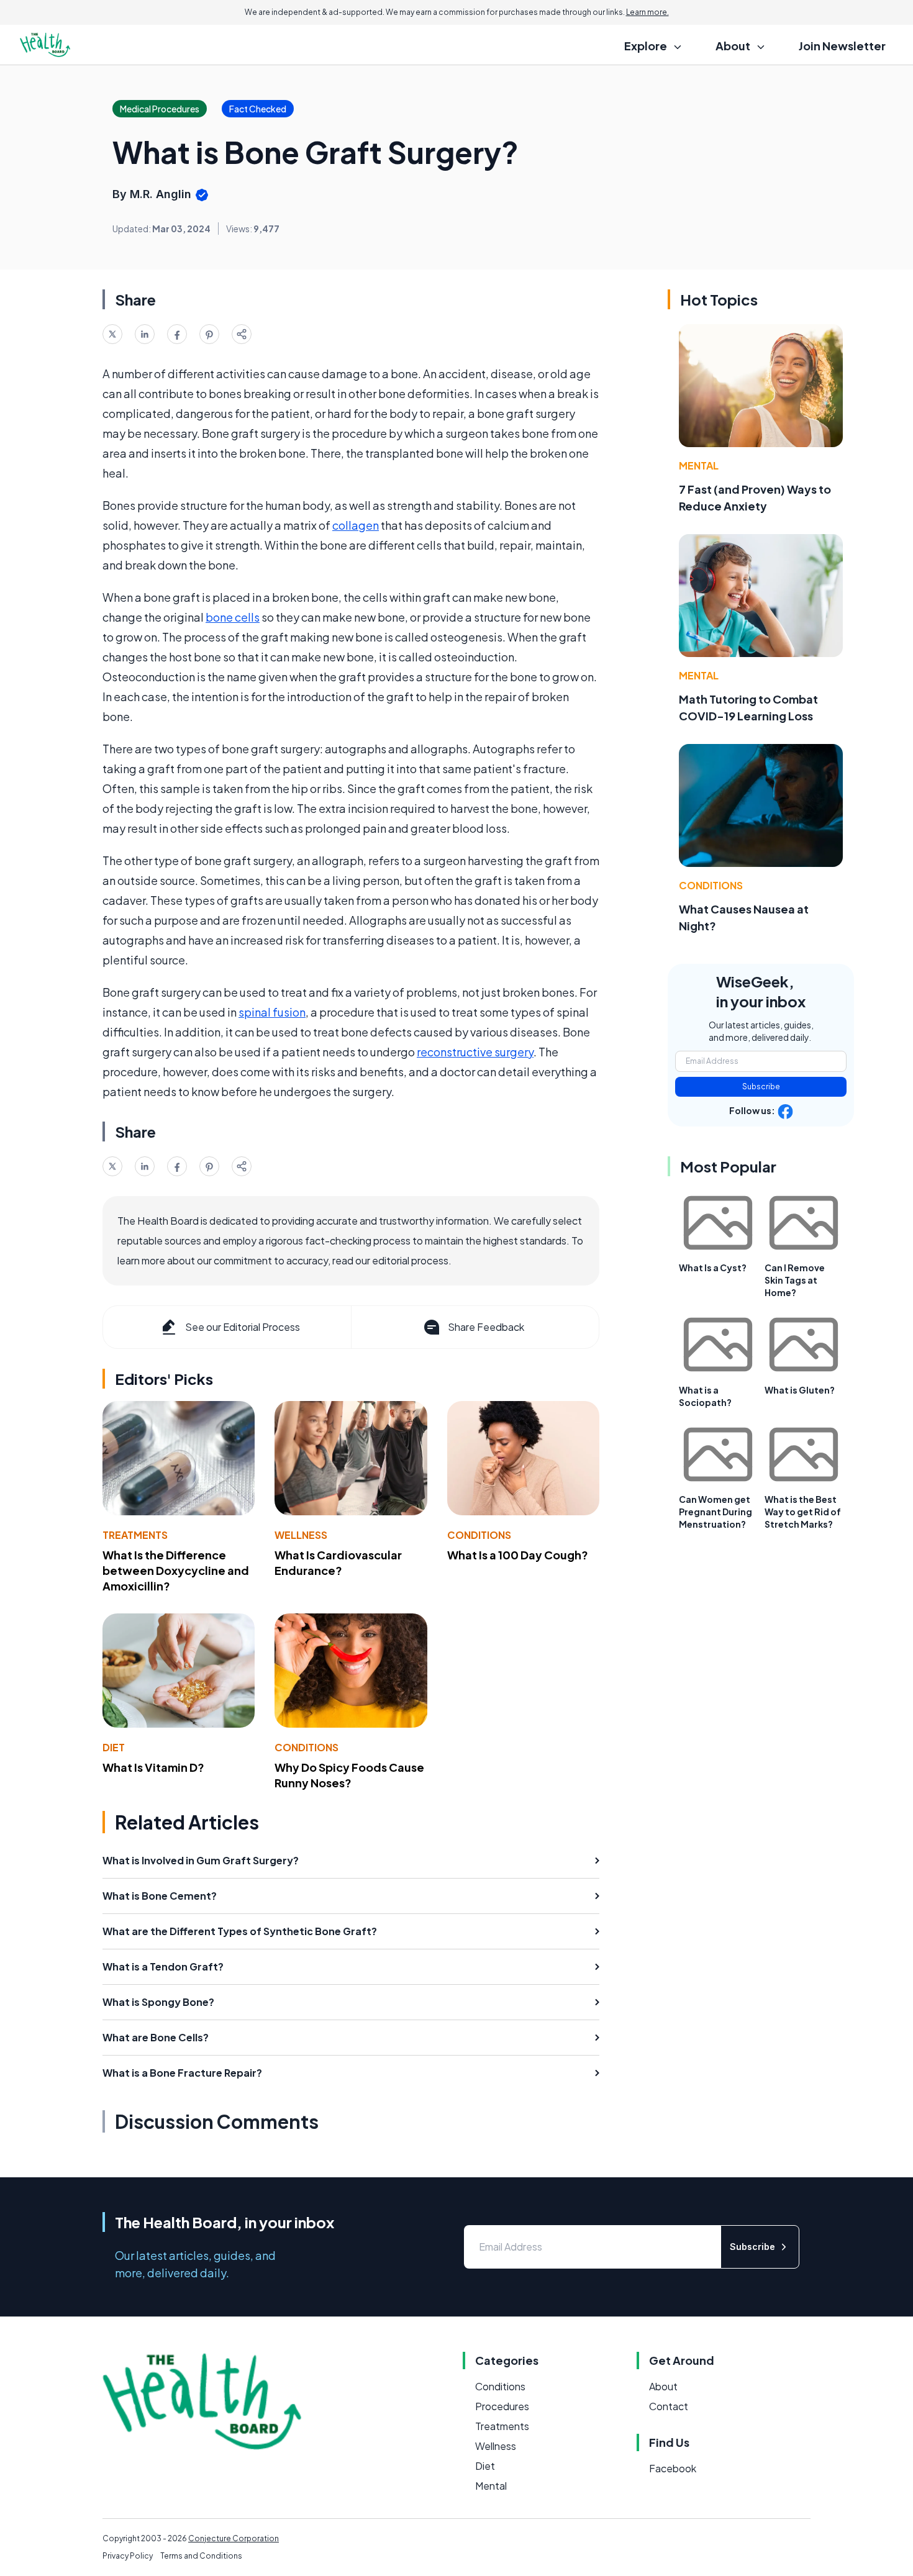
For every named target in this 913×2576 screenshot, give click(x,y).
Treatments (135, 1535)
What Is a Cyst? (713, 1268)
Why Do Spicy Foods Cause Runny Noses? (349, 1775)
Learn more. (647, 12)
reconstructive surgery (475, 1052)
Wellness (301, 1535)
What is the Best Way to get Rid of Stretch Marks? (803, 1512)
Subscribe (761, 1086)
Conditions (479, 1535)
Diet (114, 1747)
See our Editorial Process (243, 1327)
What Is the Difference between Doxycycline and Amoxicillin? (176, 1570)
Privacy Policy (128, 2556)
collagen (356, 525)
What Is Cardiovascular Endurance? (338, 1562)
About (663, 2386)
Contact (669, 2406)
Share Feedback (486, 1327)
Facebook (673, 2468)
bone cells (233, 617)
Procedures (502, 2406)
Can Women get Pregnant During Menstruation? (715, 1512)
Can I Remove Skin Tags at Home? (795, 1280)
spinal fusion (272, 1012)
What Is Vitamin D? (153, 1767)
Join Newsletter (842, 46)
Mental (699, 465)
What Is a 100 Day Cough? (518, 1555)
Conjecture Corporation (234, 2538)
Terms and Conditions (201, 2556)
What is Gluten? (800, 1390)
